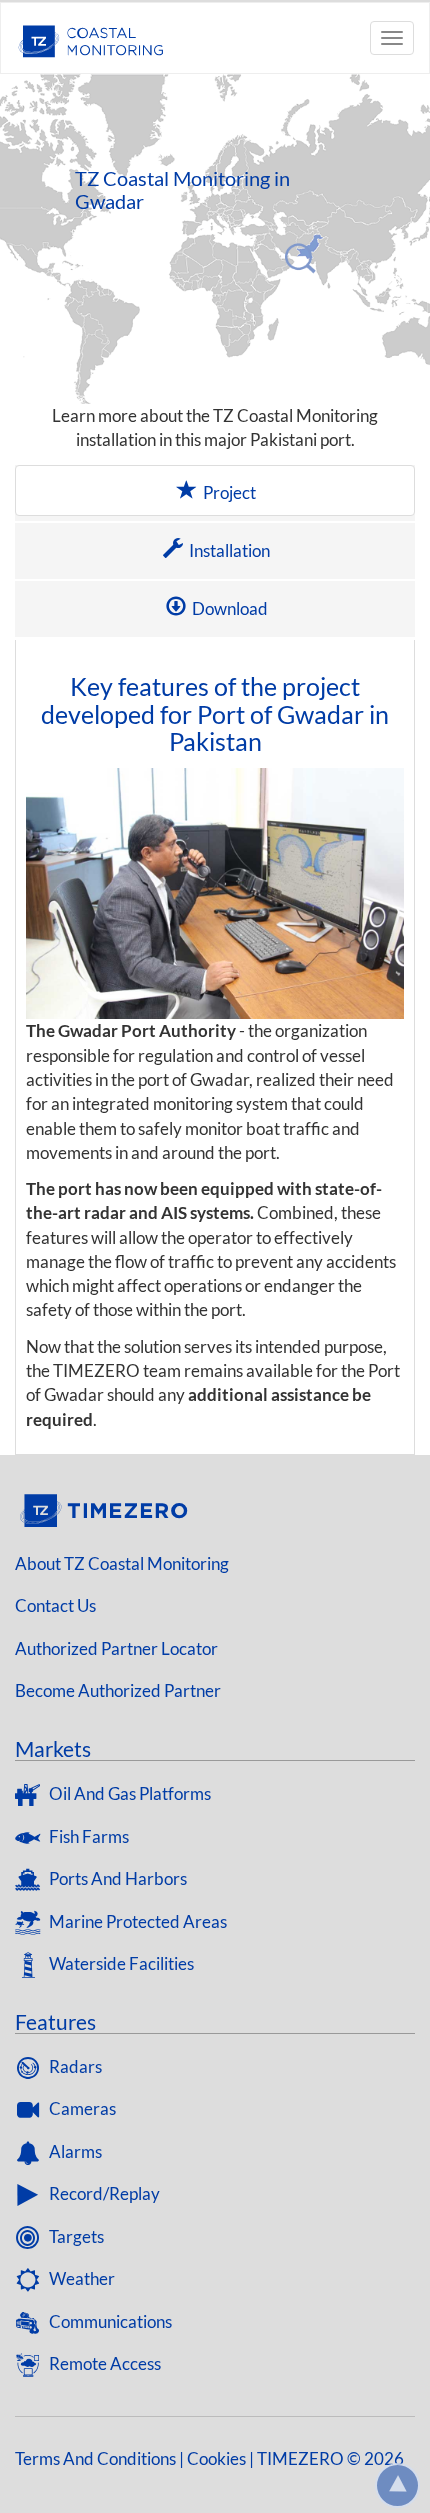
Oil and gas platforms (128, 1793)
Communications (109, 2321)
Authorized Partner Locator (116, 1648)
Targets (75, 2236)
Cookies (216, 2458)
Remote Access (103, 2363)
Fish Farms (87, 1836)
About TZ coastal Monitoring (122, 1563)
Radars (74, 2066)
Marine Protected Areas (136, 1921)
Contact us (55, 1605)
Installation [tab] (228, 550)
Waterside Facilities (120, 1963)
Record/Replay (103, 2193)
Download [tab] (228, 608)
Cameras (81, 2108)
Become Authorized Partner (118, 1690)
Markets (53, 1748)
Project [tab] (228, 492)
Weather (80, 2278)
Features (55, 2021)
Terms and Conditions (95, 2458)
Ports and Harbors (116, 1878)
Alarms (74, 2151)
